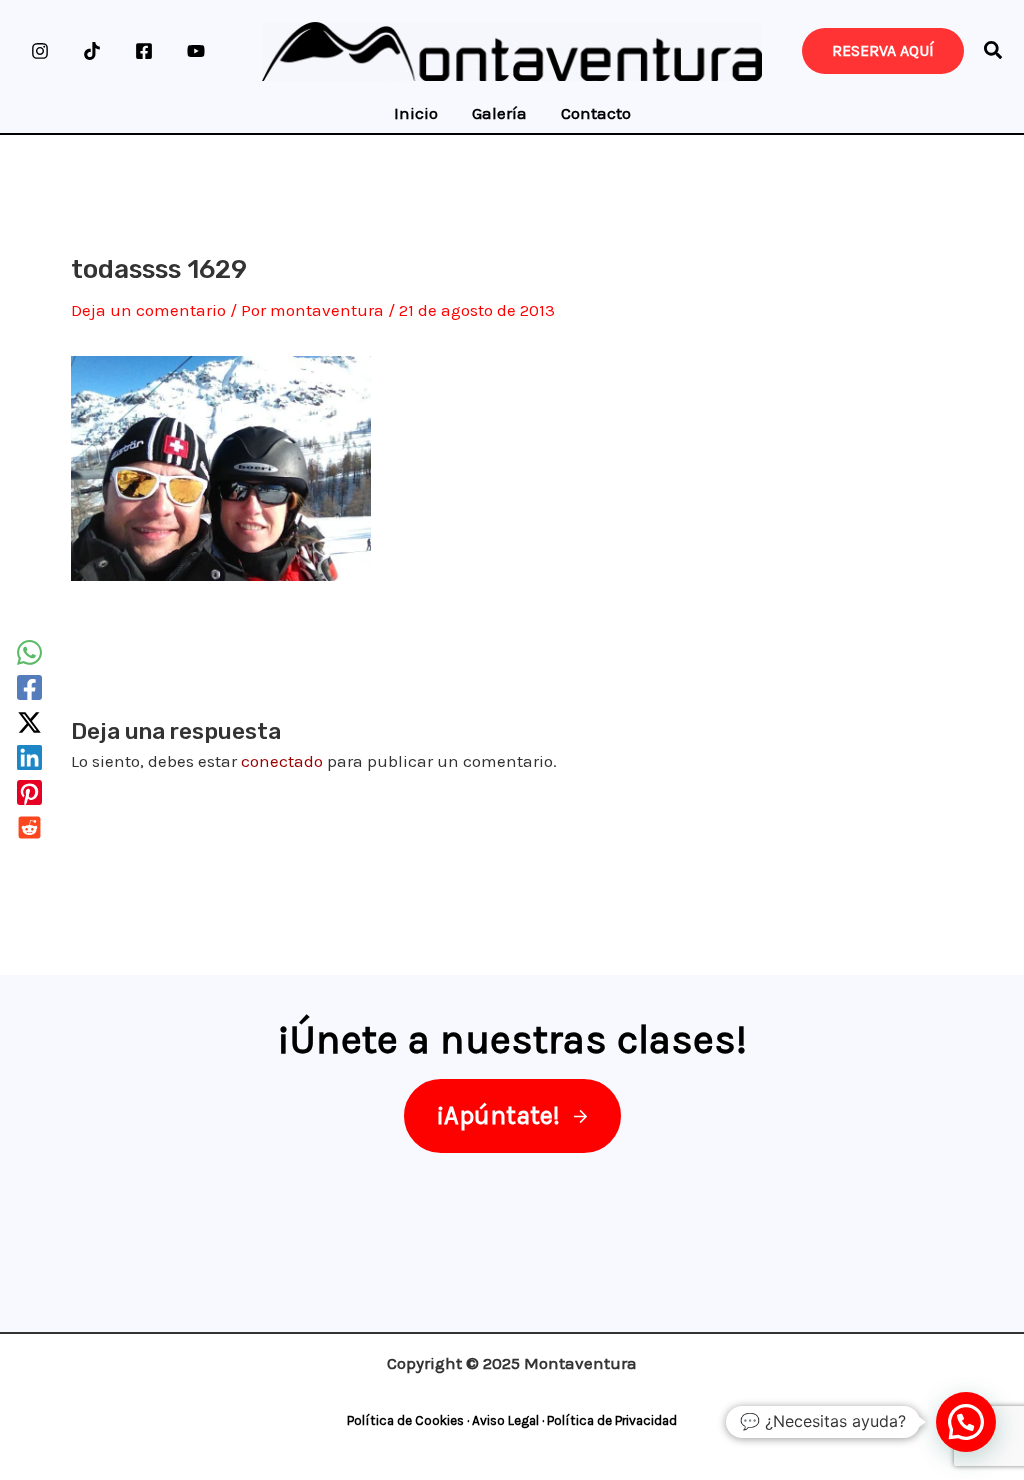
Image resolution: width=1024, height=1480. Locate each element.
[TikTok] (92, 51)
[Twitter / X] (29, 722)
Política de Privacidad (612, 1420)
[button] (994, 53)
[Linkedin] (29, 757)
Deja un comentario (148, 310)
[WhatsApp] (29, 652)
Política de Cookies (405, 1420)
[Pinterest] (29, 792)
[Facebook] (144, 51)
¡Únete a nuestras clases (507, 1039)
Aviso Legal (505, 1420)
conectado (282, 761)
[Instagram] (40, 51)
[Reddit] (29, 827)
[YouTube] (196, 51)
